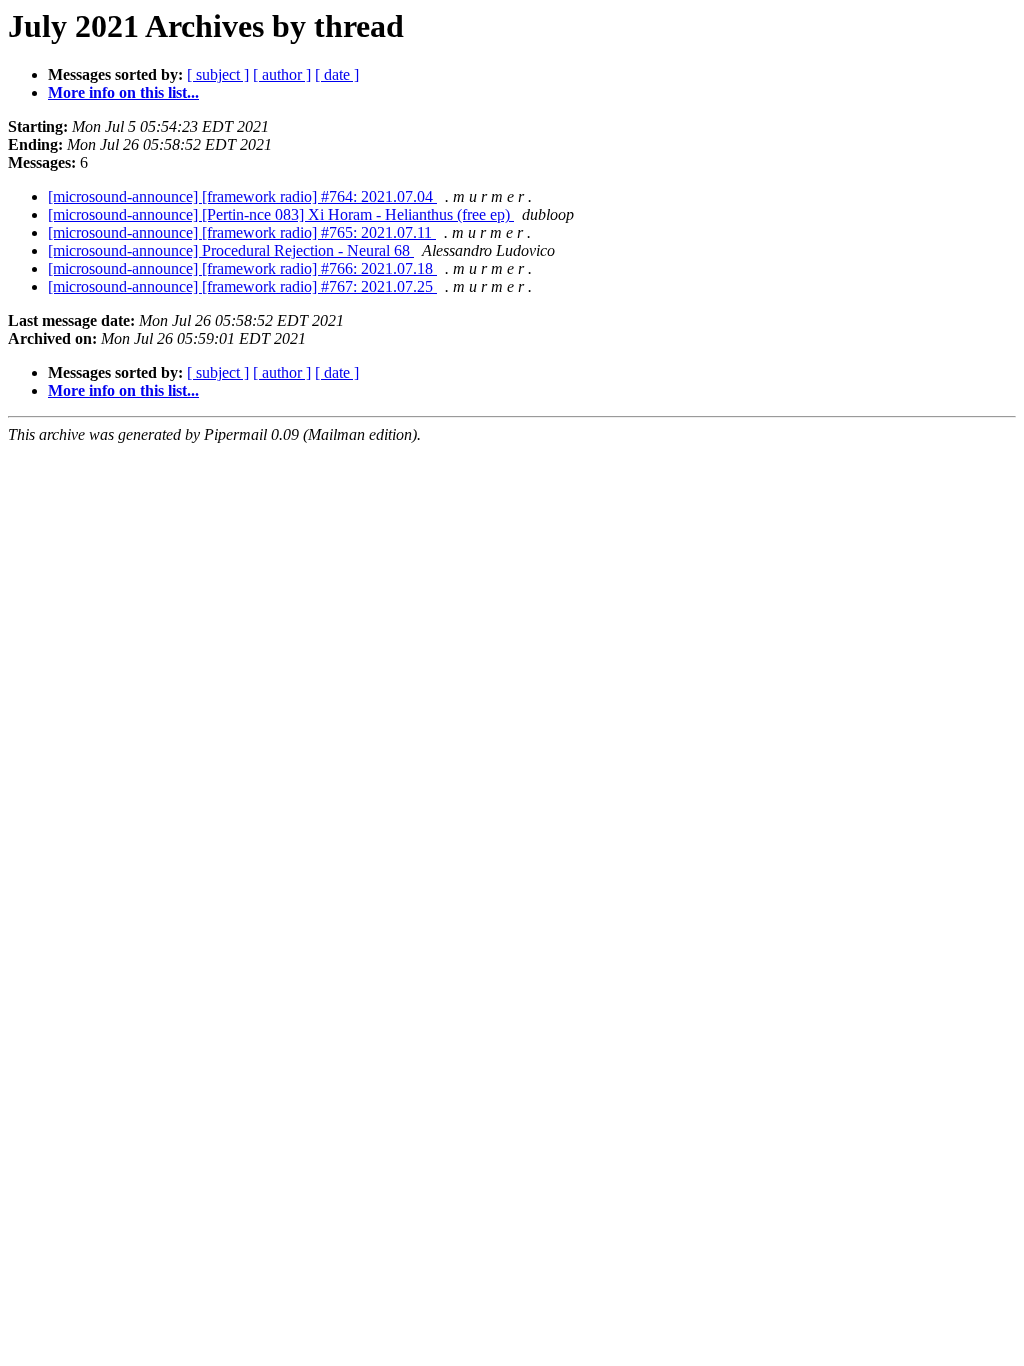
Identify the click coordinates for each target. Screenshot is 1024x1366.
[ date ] (337, 74)
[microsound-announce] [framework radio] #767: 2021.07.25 (242, 286)
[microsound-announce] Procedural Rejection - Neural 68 (231, 250)
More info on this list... (123, 92)
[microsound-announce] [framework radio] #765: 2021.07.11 (242, 232)
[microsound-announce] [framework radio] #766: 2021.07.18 (242, 268)
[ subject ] (218, 74)
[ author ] (282, 74)
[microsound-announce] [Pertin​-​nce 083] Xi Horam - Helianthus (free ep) (281, 214)
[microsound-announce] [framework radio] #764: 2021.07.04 (242, 196)
